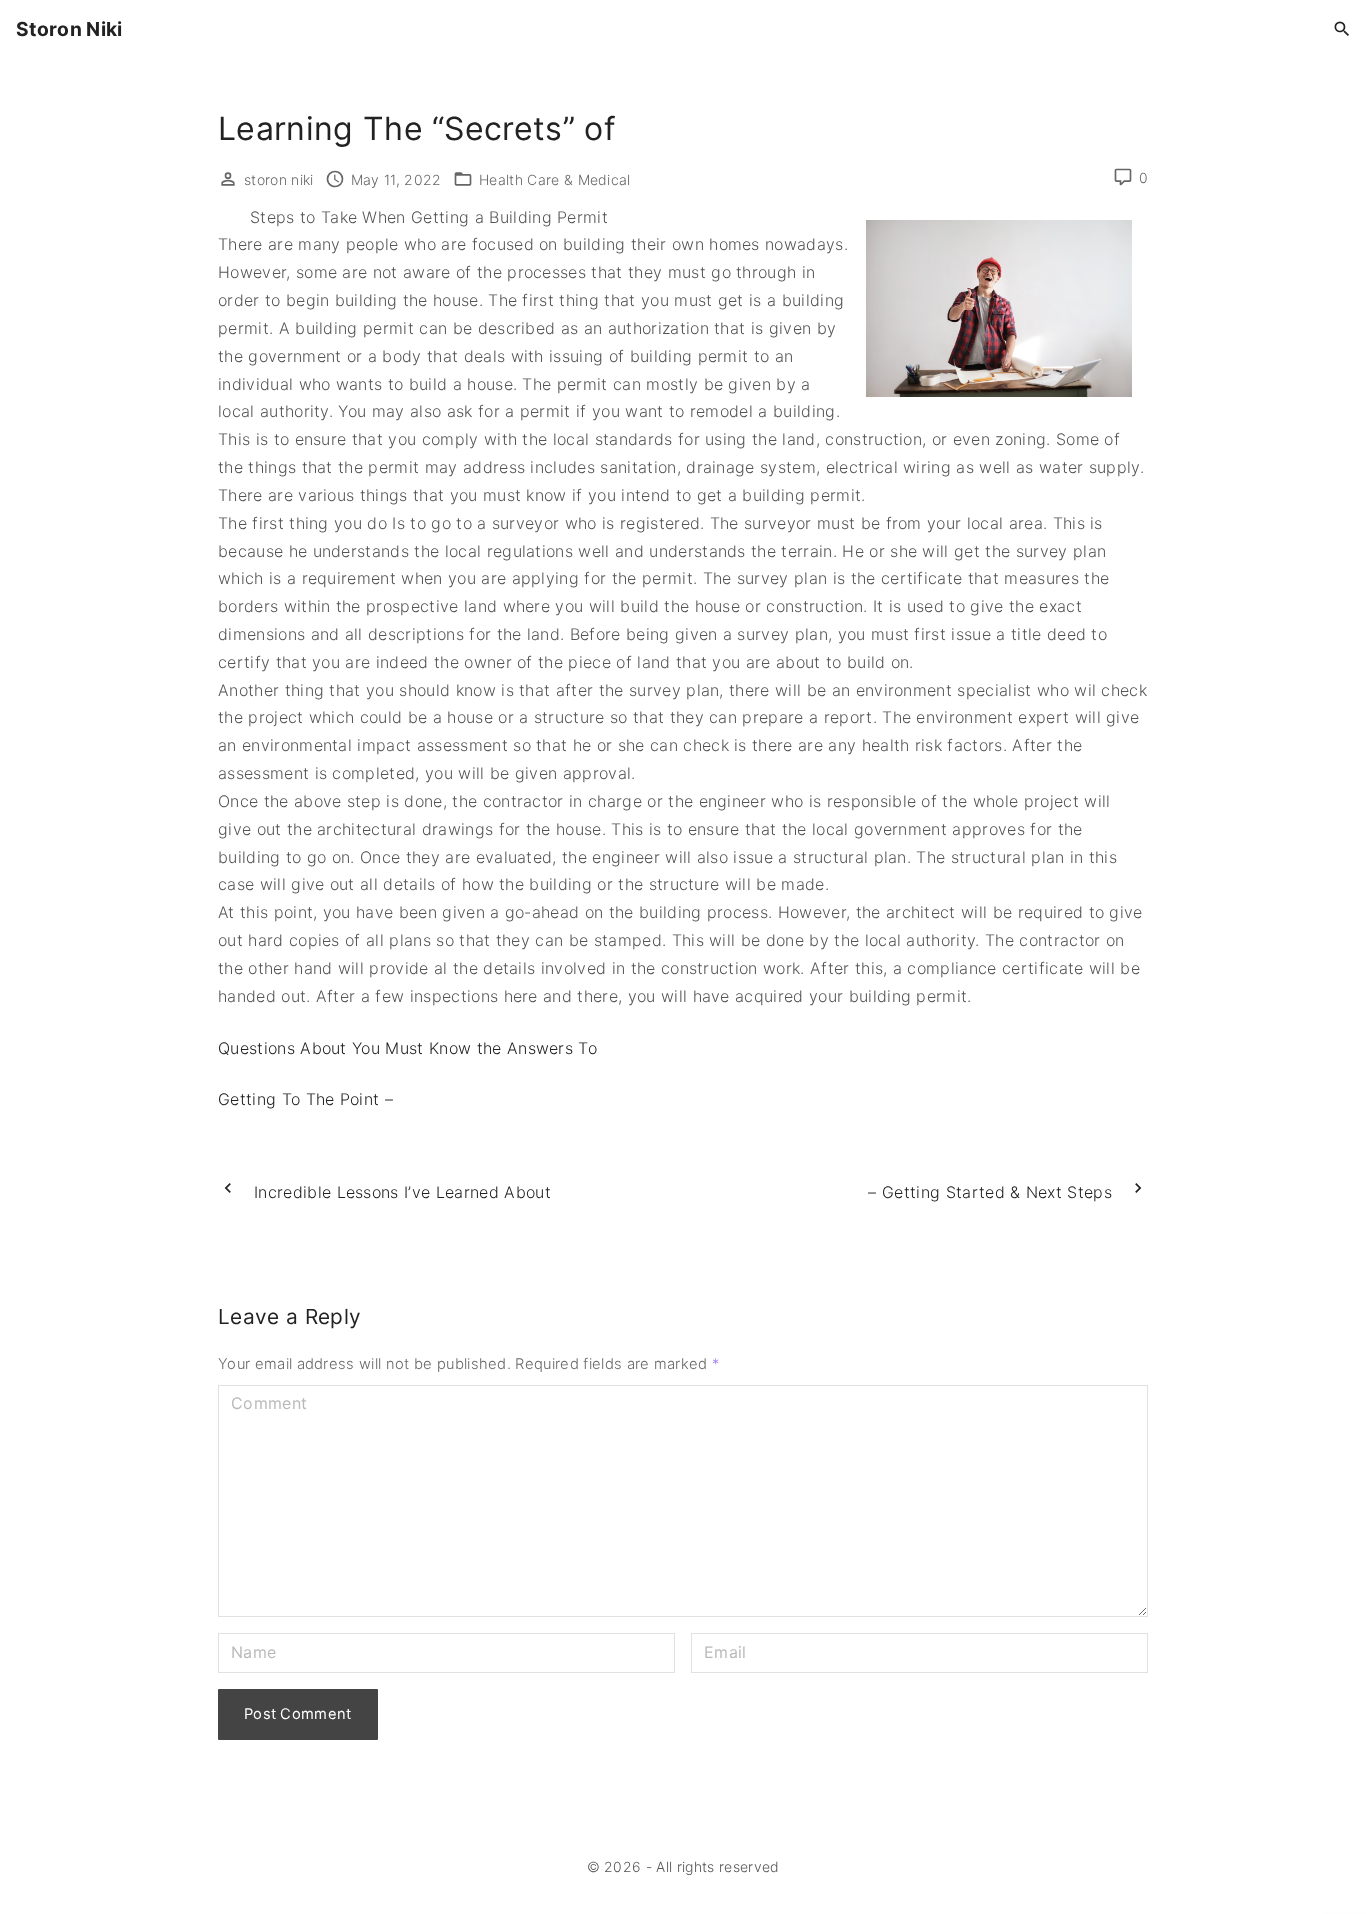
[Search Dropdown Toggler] (1342, 29)
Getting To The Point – (305, 1099)
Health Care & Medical (555, 179)
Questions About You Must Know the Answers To (407, 1048)
